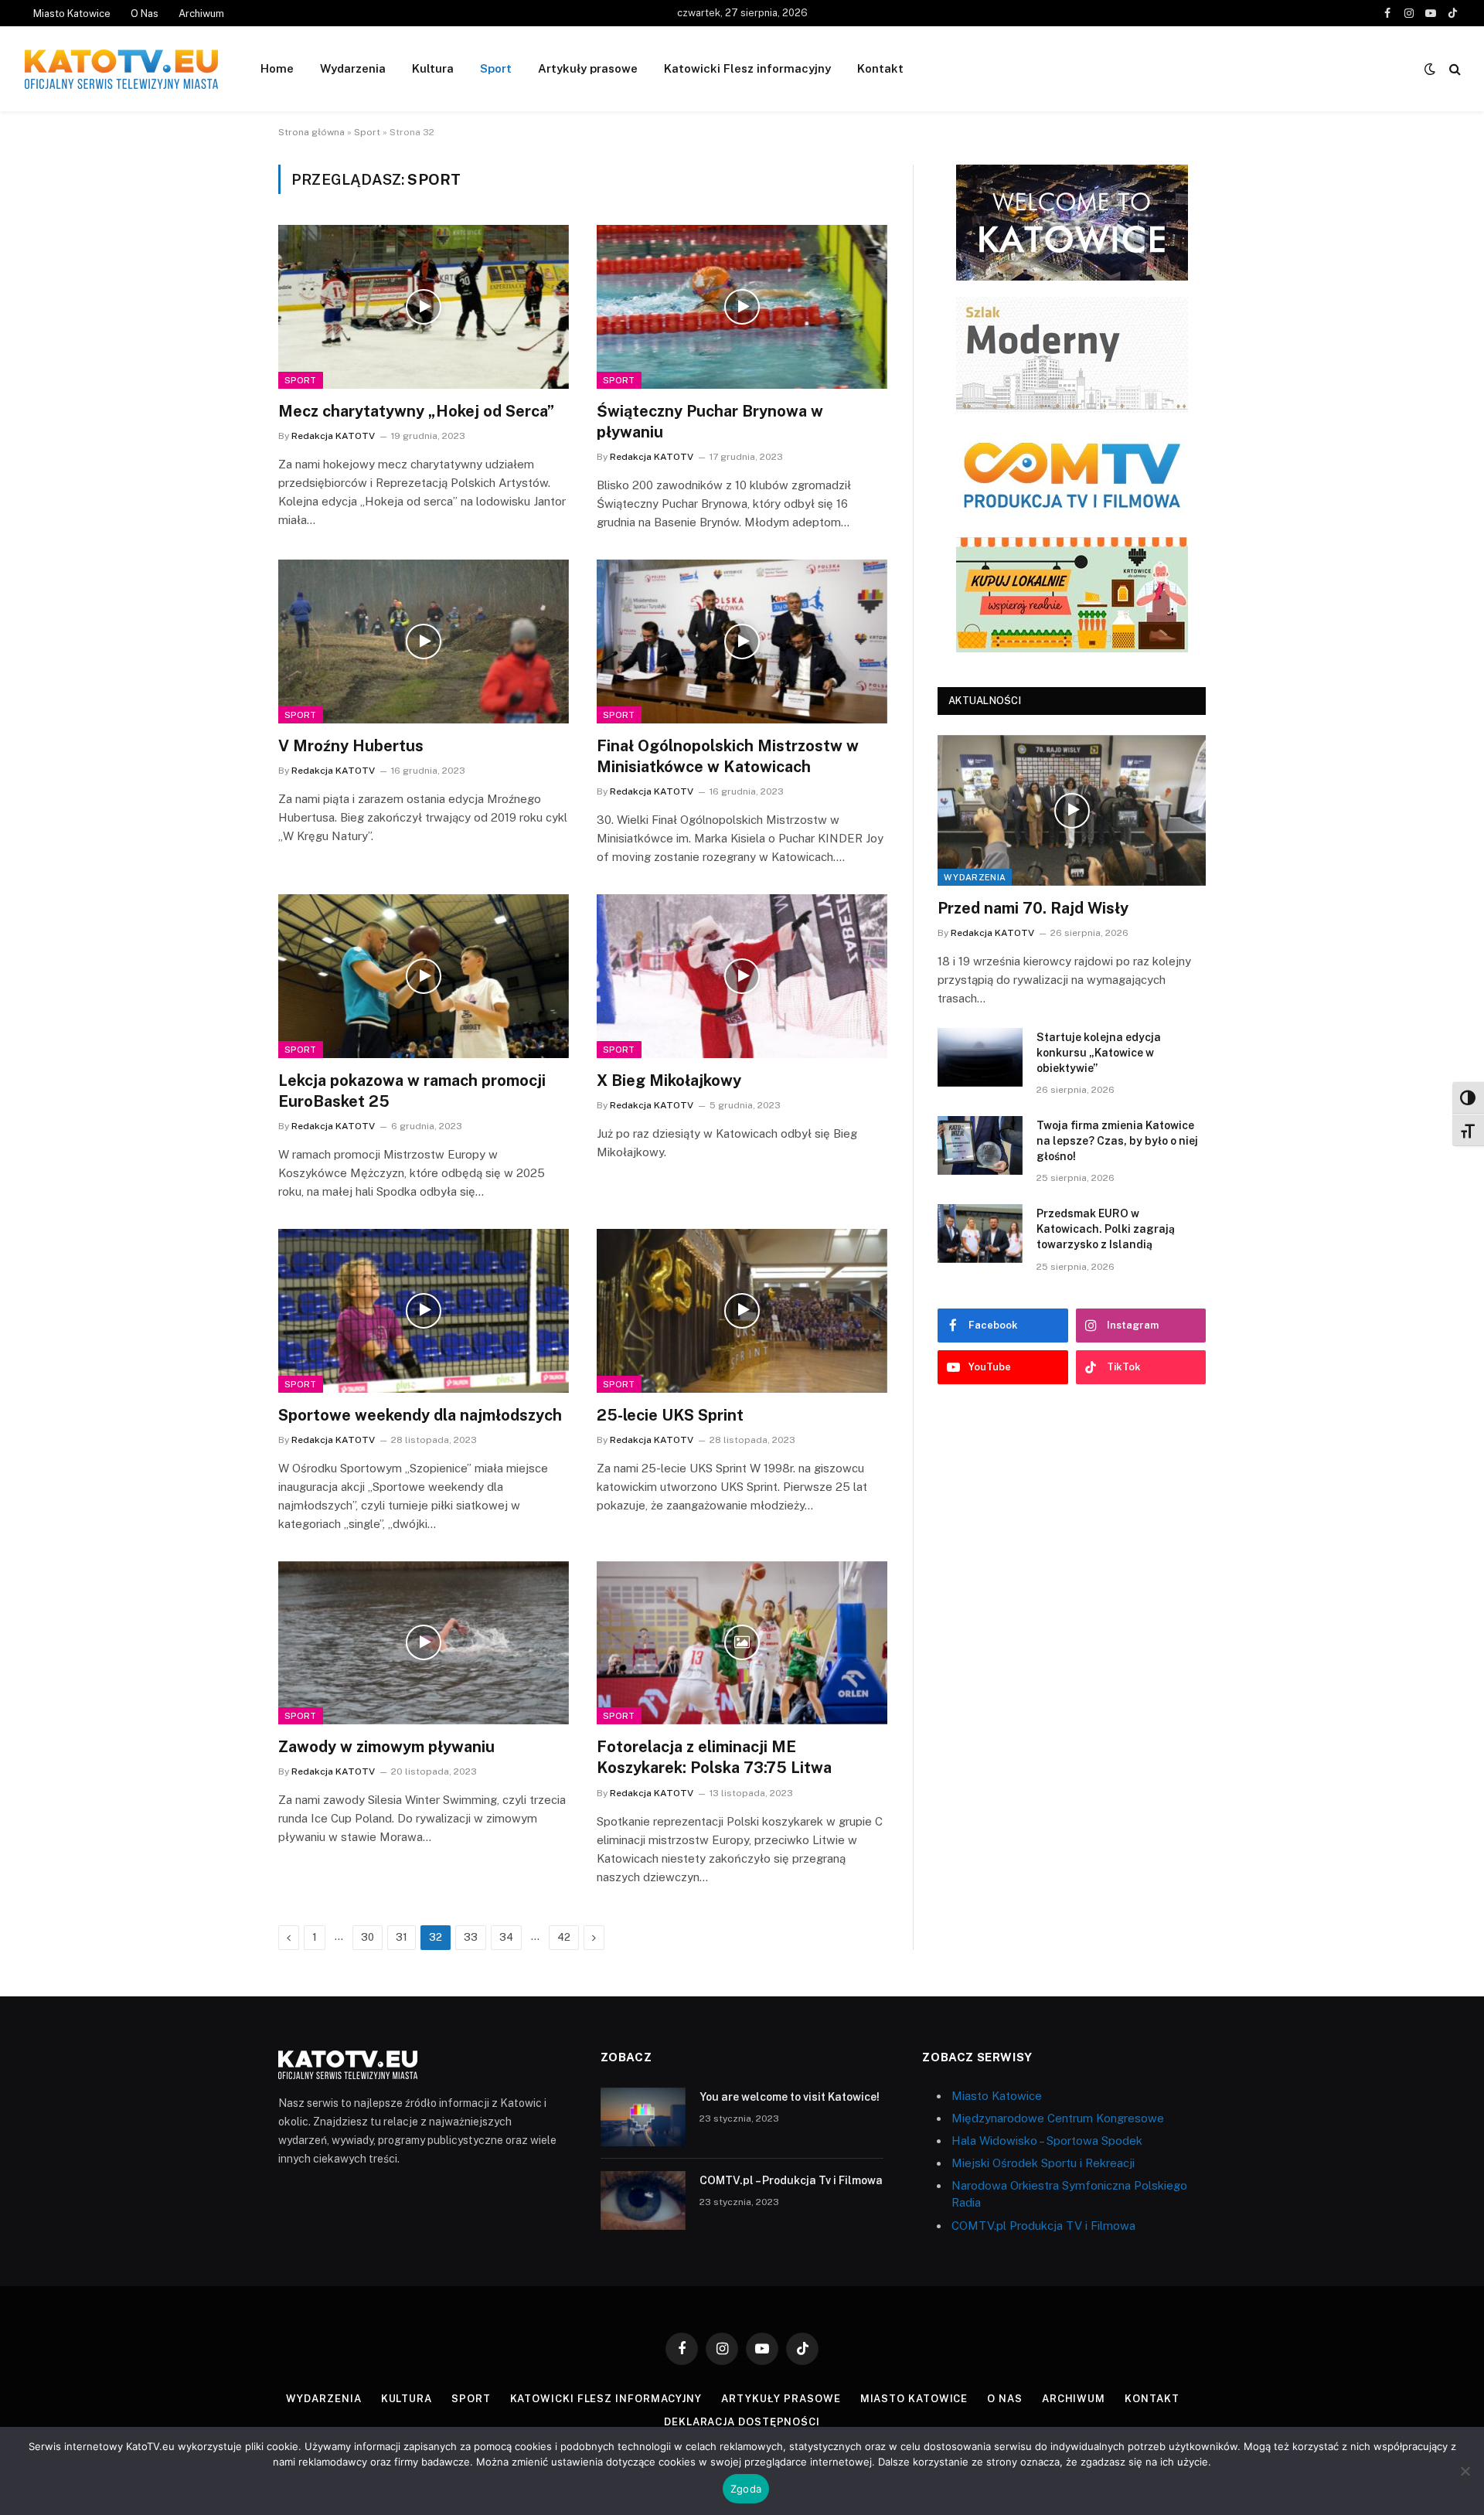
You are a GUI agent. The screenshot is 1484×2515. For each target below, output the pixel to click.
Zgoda (746, 2489)
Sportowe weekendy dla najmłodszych (420, 1415)
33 (471, 1937)
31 (402, 1937)
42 (564, 1937)
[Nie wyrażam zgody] (1465, 2471)
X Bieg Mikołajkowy (669, 1081)
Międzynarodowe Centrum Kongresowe (1058, 2118)
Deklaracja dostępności (742, 2422)
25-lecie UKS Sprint (670, 1415)
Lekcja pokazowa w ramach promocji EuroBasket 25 (412, 1091)
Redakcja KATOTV (333, 436)
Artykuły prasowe (588, 68)
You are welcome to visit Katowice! (790, 2097)
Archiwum (201, 14)
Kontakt (880, 68)
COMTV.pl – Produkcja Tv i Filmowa (791, 2180)
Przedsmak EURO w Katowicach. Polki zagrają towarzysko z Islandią (1106, 1229)
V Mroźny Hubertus (351, 746)
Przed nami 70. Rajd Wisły (1033, 908)
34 (506, 1937)
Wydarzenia (353, 68)
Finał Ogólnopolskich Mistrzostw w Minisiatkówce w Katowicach (728, 756)
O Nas (145, 14)
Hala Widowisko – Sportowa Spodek (1047, 2141)
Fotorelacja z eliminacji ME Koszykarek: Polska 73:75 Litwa (714, 1757)
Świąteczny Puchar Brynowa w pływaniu (710, 422)
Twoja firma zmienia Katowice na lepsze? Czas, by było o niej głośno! (1117, 1141)
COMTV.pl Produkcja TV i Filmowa (1043, 2226)
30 (368, 1937)
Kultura (433, 68)
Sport (496, 68)
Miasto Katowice (72, 14)
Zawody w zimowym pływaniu (386, 1747)
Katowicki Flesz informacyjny (747, 68)
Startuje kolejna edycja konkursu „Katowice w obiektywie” (1099, 1053)
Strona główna (311, 132)
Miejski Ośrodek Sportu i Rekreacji (1043, 2163)
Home (277, 68)
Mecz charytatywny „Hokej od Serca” (416, 411)
